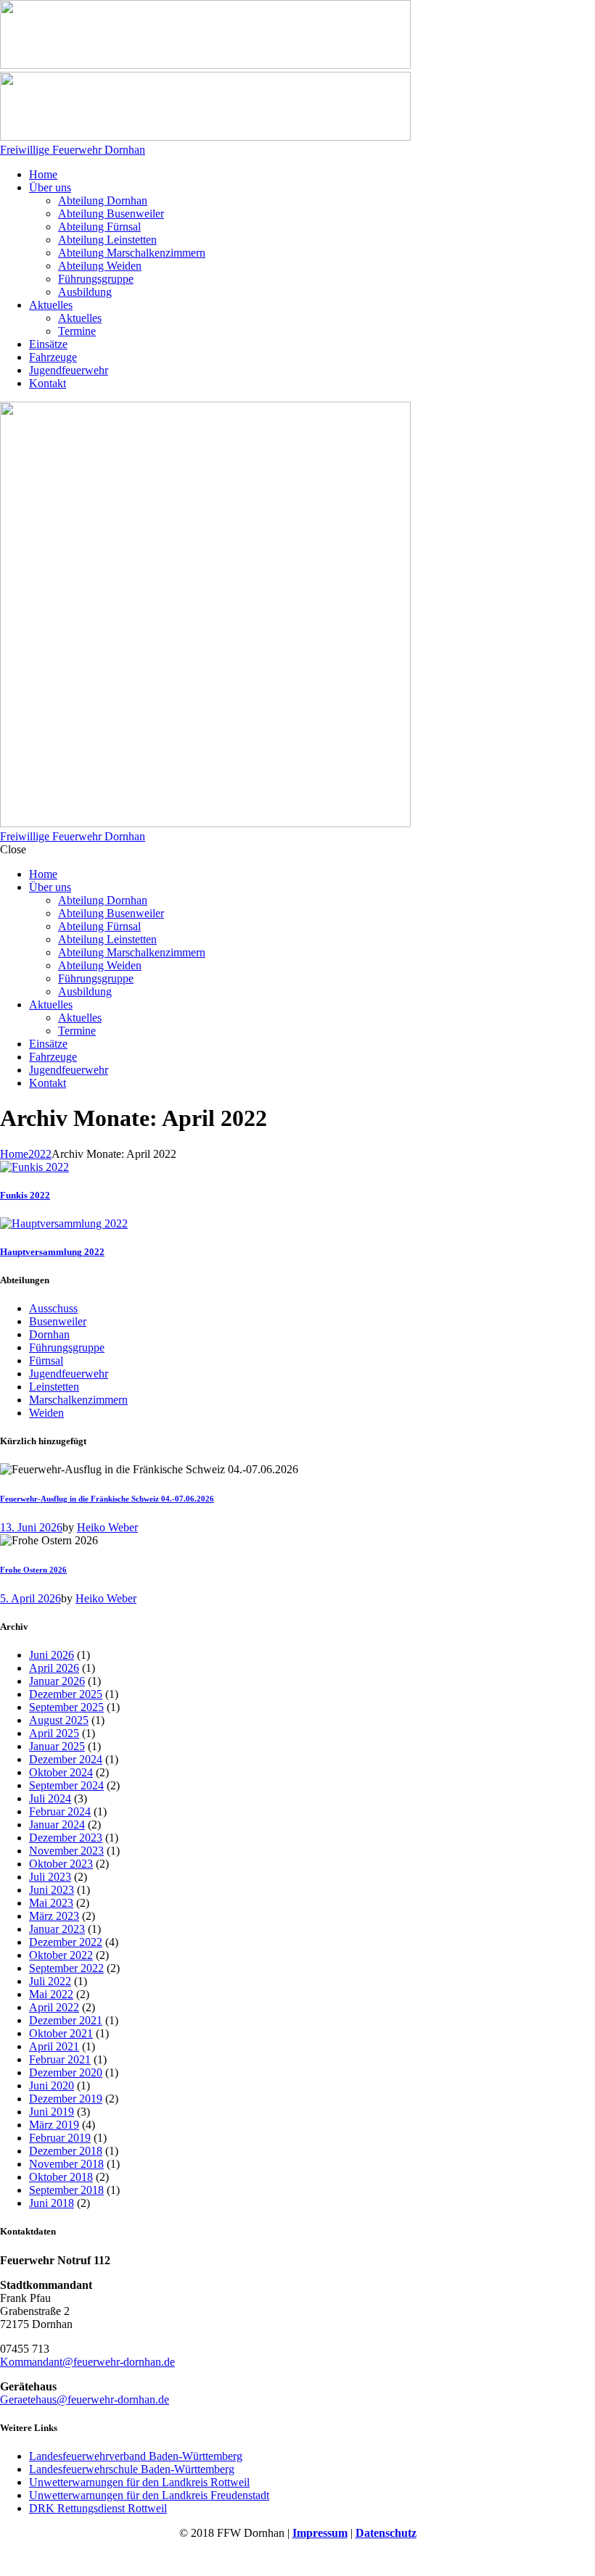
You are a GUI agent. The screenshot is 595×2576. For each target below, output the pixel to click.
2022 (40, 1154)
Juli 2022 (50, 1981)
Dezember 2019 (66, 2099)
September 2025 (66, 1707)
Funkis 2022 (25, 1195)
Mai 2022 (51, 1994)
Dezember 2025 (66, 1694)
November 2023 (66, 1851)
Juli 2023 (50, 1877)
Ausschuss (53, 1308)
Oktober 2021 (61, 2033)
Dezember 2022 (66, 1942)
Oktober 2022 (61, 1955)
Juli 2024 (50, 1798)
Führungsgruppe (67, 1347)
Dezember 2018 (66, 2151)
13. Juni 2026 (31, 1527)
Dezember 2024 (66, 1759)
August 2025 (59, 1720)
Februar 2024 (60, 1811)
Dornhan (49, 1334)
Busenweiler (58, 1321)
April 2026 (54, 1668)
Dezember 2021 (66, 2020)
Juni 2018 (52, 2203)
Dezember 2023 (66, 1838)
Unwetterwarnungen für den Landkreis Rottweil (139, 2482)
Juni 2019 (52, 2112)
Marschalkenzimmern (78, 1400)
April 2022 (54, 2007)
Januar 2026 (57, 1681)
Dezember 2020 (66, 2072)
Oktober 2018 (61, 2177)
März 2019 (54, 2125)
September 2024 (66, 1785)
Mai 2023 (51, 1903)
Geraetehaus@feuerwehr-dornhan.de (85, 2399)
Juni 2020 (52, 2086)
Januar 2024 (57, 1825)
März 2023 (54, 1916)
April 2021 (54, 2046)
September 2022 (66, 1968)
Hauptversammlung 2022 (52, 1252)
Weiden (46, 1413)
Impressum (320, 2533)
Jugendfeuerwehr (69, 1374)
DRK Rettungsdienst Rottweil (98, 2508)
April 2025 (54, 1733)
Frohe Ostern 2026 (33, 1570)
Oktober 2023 (61, 1864)
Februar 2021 (60, 2059)
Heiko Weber (107, 1527)
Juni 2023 (52, 1890)
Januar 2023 (57, 1929)
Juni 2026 (52, 1655)
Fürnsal (46, 1361)
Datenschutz (386, 2533)
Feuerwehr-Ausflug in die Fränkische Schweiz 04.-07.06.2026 (107, 1499)
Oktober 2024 (61, 1772)
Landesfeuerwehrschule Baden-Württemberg (132, 2469)
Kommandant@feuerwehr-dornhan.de (87, 2362)
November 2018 (66, 2164)
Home (14, 1154)
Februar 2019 (60, 2138)
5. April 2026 (30, 1598)
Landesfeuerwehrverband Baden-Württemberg (136, 2456)
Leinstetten (54, 1387)
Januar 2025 (57, 1746)
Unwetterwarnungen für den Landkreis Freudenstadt (149, 2495)
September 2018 (66, 2190)
